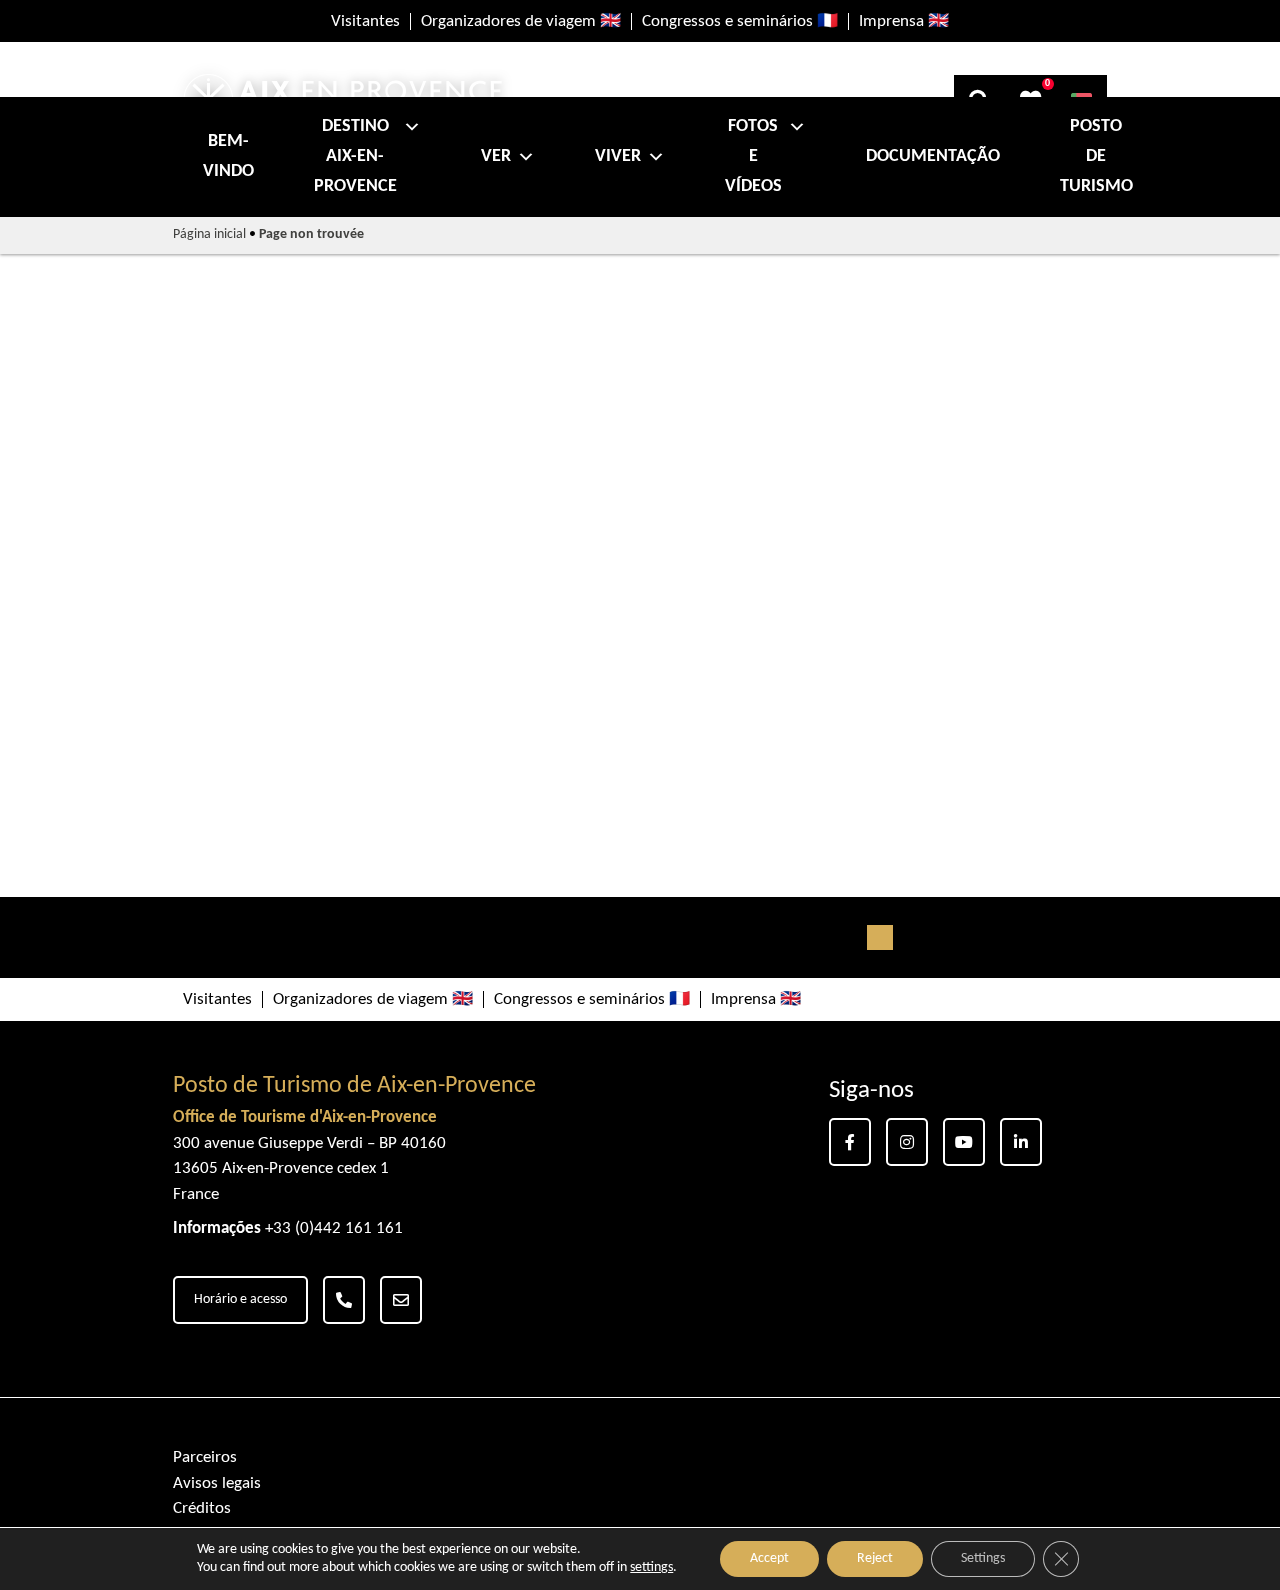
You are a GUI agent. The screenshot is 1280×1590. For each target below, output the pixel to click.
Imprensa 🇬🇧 (904, 21)
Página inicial (209, 234)
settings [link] (651, 1567)
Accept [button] (769, 1558)
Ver (496, 156)
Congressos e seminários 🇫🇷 (740, 21)
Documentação (933, 156)
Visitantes (365, 21)
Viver (618, 156)
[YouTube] (964, 1142)
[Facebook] (850, 1142)
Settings (983, 1558)
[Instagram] (907, 1142)
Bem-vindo (228, 156)
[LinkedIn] (1021, 1142)
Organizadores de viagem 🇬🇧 (521, 21)
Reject (875, 1558)
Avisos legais (217, 1483)
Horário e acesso (240, 1299)
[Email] (401, 1300)
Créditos (202, 1508)
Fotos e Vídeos (753, 156)
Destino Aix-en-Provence (355, 156)
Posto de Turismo (1096, 156)
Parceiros (205, 1457)
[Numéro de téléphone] (344, 1300)
